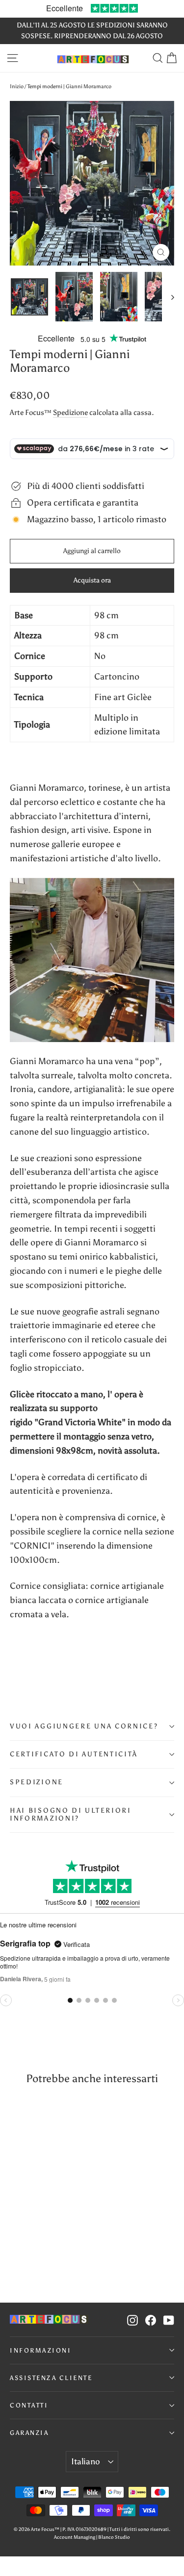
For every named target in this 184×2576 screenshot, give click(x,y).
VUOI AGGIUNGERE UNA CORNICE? (84, 1726)
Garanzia (29, 2433)
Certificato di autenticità (74, 1754)
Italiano (86, 2461)
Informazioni (40, 2350)
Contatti (29, 2405)
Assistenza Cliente (51, 2378)
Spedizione (70, 412)
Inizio (17, 86)
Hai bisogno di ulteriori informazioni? (71, 1814)
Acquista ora (92, 580)
